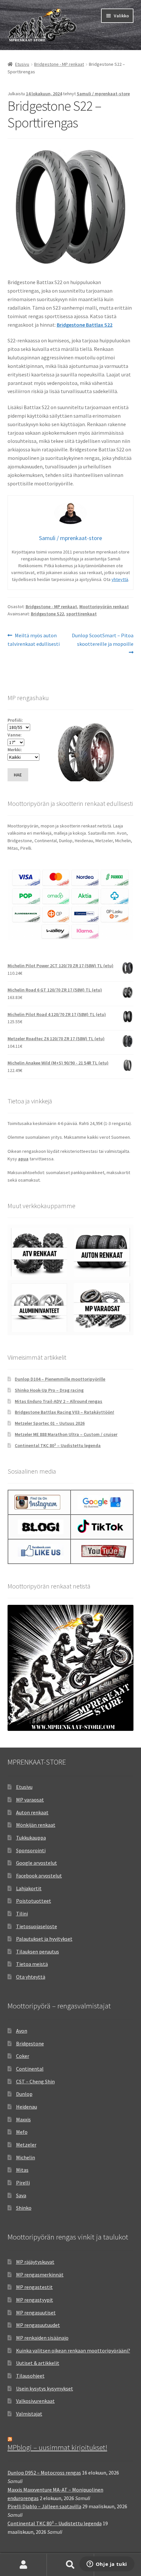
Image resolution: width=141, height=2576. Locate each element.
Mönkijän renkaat (36, 1825)
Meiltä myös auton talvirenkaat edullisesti (34, 639)
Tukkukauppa (31, 1838)
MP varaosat (30, 1800)
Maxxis (23, 2119)
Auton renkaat (32, 1812)
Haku (70, 2565)
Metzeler (26, 2145)
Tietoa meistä (32, 1964)
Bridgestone (30, 2043)
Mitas (22, 2170)
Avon (22, 2031)
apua (23, 1159)
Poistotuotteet (34, 1901)
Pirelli (23, 2183)
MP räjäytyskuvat (35, 2262)
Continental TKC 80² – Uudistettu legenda (58, 1445)
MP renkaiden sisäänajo (42, 2338)
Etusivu (22, 64)
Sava (21, 2195)
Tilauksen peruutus (38, 1951)
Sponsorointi (31, 1850)
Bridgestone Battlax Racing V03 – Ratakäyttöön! (64, 1412)
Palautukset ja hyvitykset (44, 1939)
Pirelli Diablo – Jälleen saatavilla (44, 2506)
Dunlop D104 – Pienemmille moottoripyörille (60, 1379)
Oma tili (23, 2565)
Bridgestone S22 (47, 614)
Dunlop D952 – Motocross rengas (44, 2473)
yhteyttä (120, 579)
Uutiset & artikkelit (38, 2363)
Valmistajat (29, 2414)
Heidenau (27, 2107)
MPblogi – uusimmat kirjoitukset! (57, 2447)
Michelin (26, 2157)
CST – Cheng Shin (35, 2081)
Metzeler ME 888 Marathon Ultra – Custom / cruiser (66, 1434)
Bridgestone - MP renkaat (59, 64)
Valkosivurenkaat (35, 2401)
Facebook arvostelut (39, 1876)
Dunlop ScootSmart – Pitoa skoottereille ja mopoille (102, 639)
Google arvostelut (37, 1863)
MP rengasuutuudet (38, 2325)
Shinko (24, 2208)
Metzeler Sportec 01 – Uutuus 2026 (50, 1423)
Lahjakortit (29, 1888)
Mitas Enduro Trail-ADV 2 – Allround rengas (59, 1401)
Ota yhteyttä (31, 1977)
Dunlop (24, 2094)
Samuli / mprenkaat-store (103, 94)
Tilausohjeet (30, 2376)
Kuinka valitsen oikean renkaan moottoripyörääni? (73, 2350)
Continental (30, 2069)
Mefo (22, 2132)
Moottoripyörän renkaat (104, 607)
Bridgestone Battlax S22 (85, 325)
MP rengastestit (34, 2287)
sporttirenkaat (81, 614)
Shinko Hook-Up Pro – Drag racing (49, 1390)
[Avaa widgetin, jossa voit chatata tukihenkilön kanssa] (107, 2565)
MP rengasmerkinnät (40, 2275)
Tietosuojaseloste (37, 1926)
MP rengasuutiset (36, 2313)
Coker (23, 2056)
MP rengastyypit (35, 2300)
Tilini (22, 1914)
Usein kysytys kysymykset (45, 2388)
